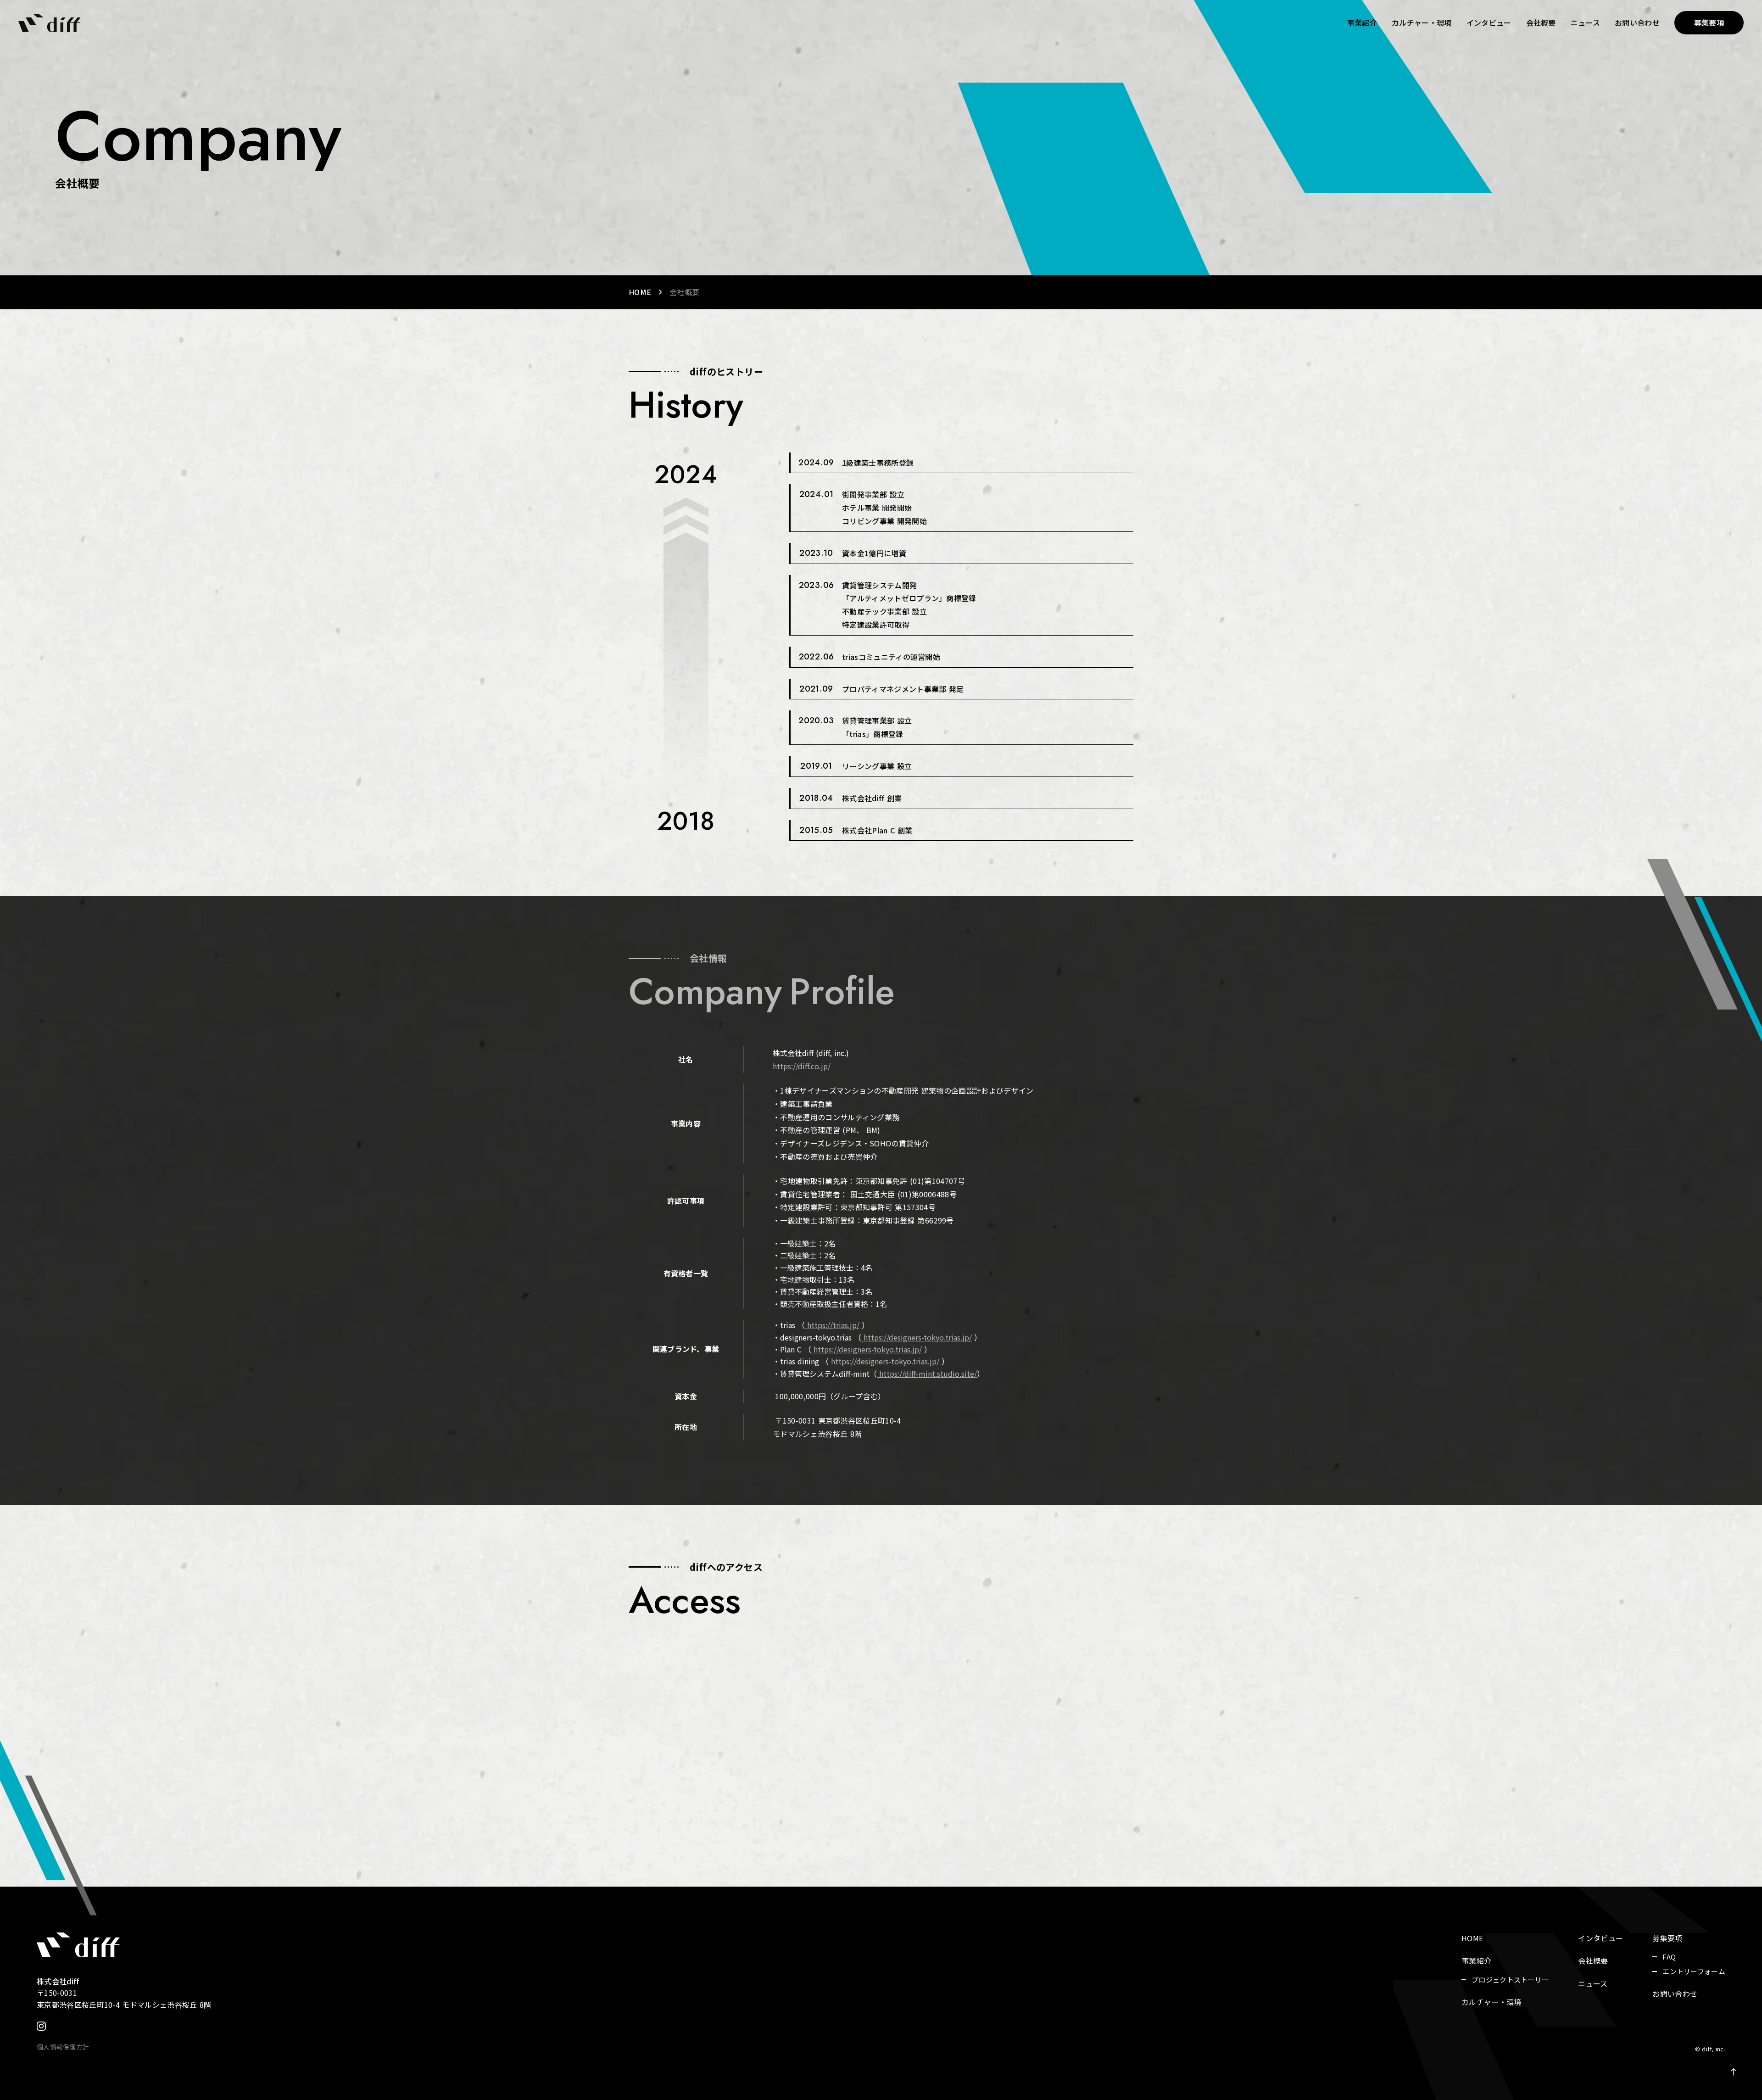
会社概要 (1541, 22)
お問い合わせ (1637, 22)
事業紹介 (1362, 22)
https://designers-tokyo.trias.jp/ (868, 1349)
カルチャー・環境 (1422, 22)
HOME (640, 292)
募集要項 (1667, 1938)
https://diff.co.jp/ (802, 1066)
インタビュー (1489, 22)
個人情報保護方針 (63, 2047)
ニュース (1585, 22)
